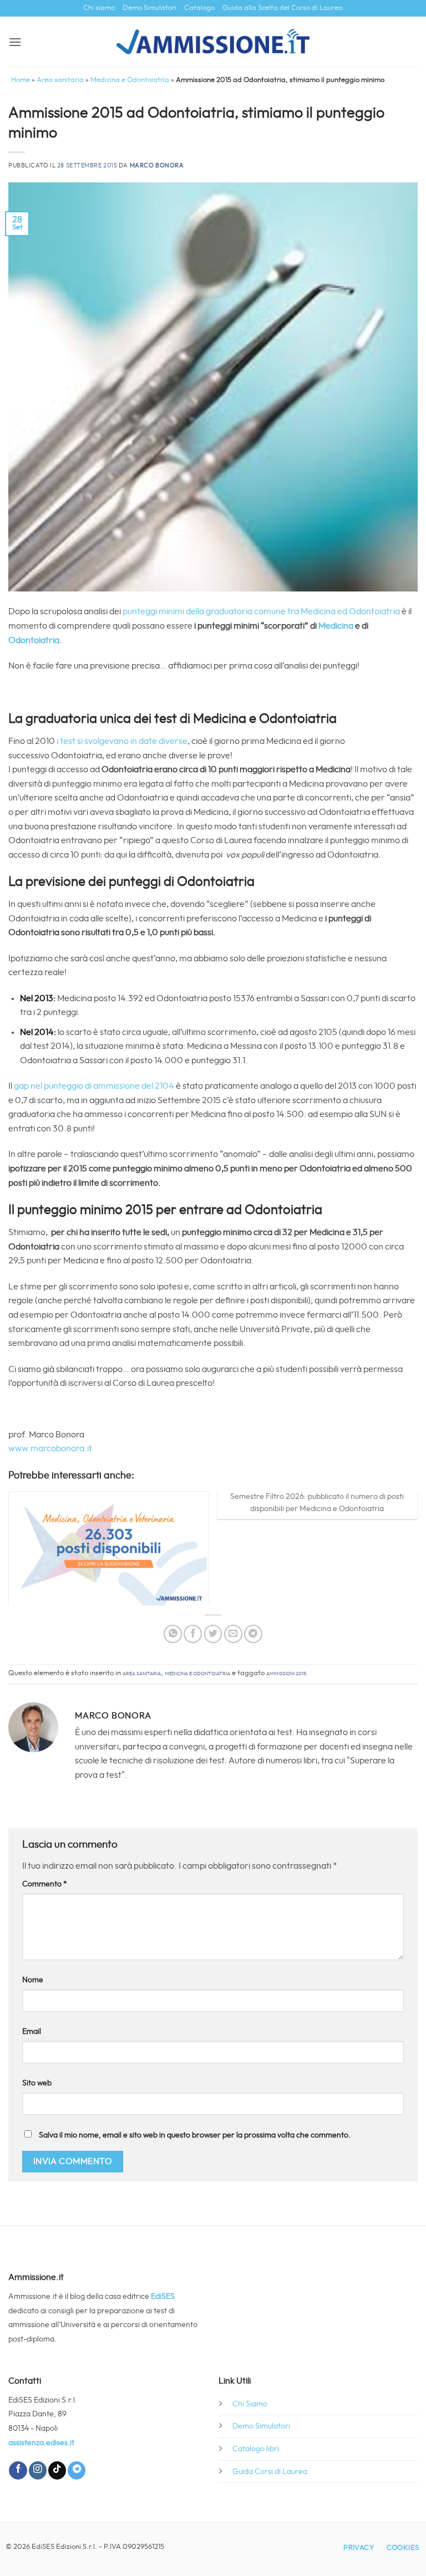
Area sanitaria (60, 80)
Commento (45, 1884)
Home (21, 80)
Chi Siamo (250, 2404)
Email (32, 2031)
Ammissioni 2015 (286, 1673)
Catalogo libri (256, 2449)
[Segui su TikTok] (57, 2470)
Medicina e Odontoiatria (130, 80)
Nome (33, 1980)
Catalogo (199, 8)
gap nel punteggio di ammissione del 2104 (94, 1086)
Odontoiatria (34, 640)
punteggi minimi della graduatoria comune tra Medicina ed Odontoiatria (261, 611)
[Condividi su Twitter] (213, 1634)
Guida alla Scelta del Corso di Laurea (283, 8)
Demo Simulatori (149, 8)
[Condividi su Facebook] (193, 1634)
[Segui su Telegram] (77, 2470)
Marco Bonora (157, 165)
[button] (15, 42)
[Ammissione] (213, 42)
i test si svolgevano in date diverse (122, 741)
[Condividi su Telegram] (253, 1634)
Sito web (37, 2083)
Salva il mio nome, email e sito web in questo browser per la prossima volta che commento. (195, 2135)
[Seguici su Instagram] (38, 2470)
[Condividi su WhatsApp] (173, 1634)
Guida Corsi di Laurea (270, 2472)
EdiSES (163, 2296)
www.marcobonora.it (50, 1448)
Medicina (336, 626)
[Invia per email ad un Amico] (233, 1634)
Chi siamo (99, 8)
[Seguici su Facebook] (18, 2470)
